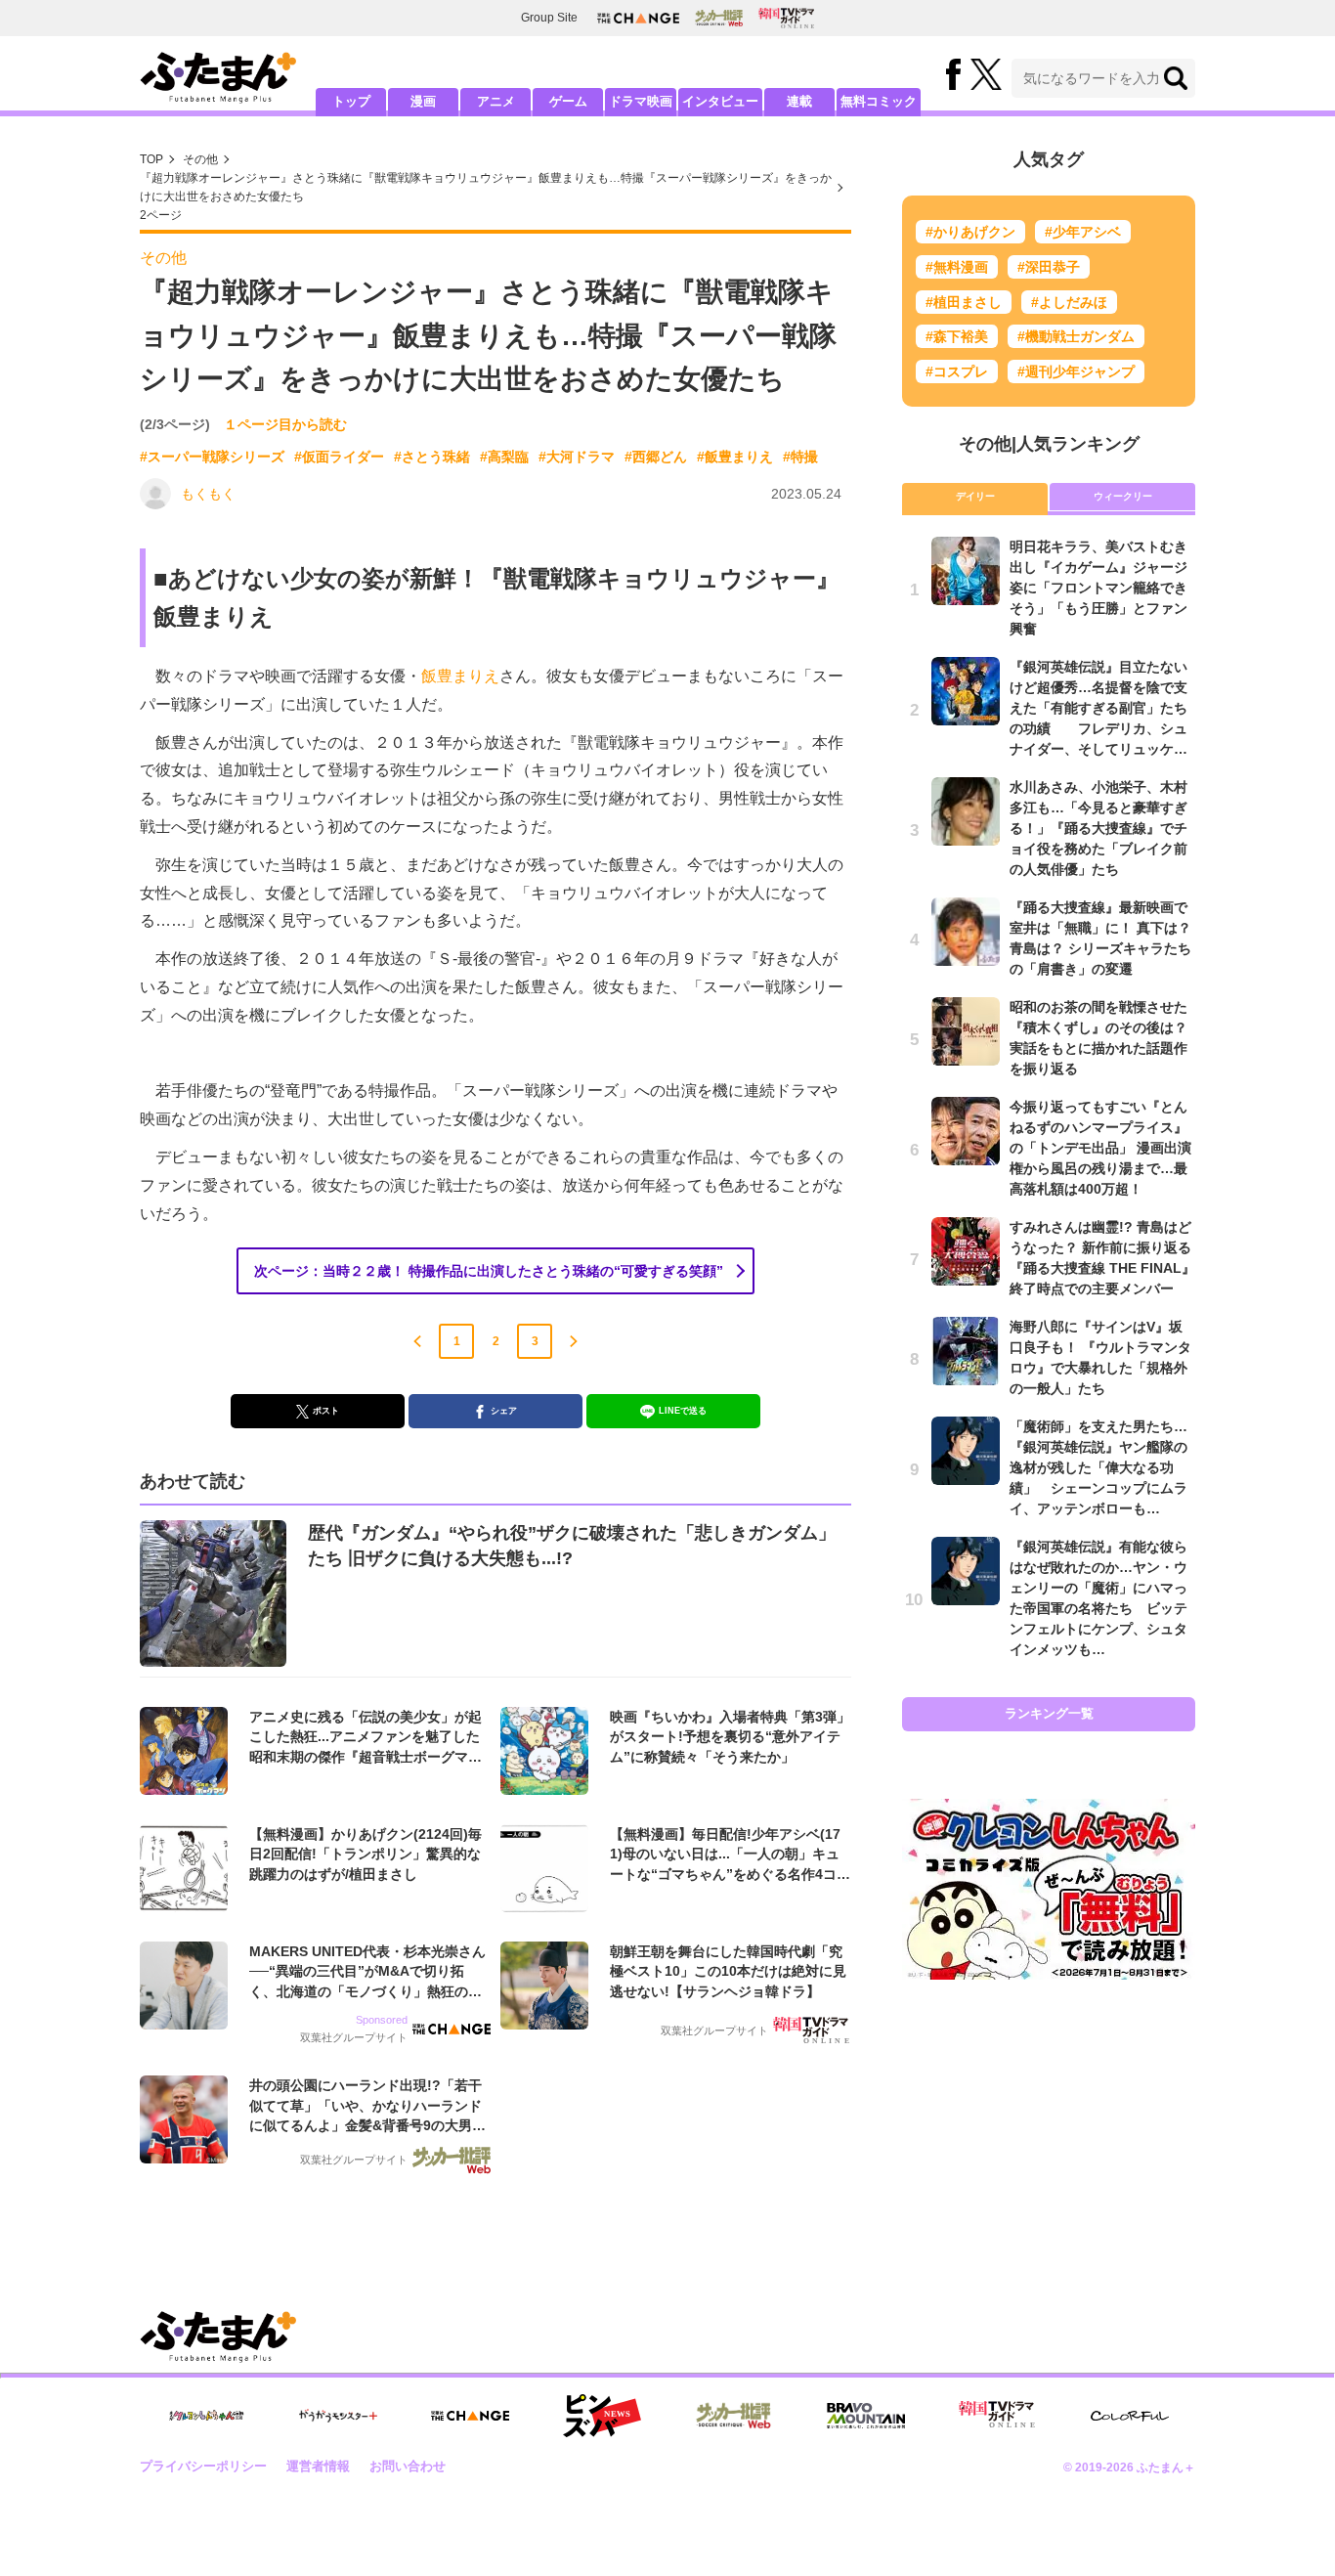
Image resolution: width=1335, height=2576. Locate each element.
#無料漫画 (957, 267)
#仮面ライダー (339, 457)
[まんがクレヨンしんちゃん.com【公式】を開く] (206, 2416)
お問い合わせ (408, 2466)
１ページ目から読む (285, 424)
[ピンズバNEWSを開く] (602, 2416)
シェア (504, 1411)
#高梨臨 (504, 457)
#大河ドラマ (577, 457)
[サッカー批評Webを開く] (719, 18)
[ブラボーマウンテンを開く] (866, 2416)
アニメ (496, 101)
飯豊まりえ (460, 676)
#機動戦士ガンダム (1076, 336)
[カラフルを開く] (1130, 2416)
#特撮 (800, 457)
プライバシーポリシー (203, 2466)
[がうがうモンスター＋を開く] (338, 2416)
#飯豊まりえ (735, 457)
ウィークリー (1123, 496)
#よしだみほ (1069, 302)
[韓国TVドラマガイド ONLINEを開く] (786, 18)
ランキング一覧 (1049, 1713)
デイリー (975, 496)
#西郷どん (656, 457)
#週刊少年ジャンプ (1076, 371)
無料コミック (879, 101)
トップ (351, 101)
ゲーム (568, 101)
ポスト (326, 1411)
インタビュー (720, 101)
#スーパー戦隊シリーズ (212, 457)
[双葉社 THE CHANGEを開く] (638, 18)
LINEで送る (683, 1411)
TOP (151, 159)
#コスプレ (957, 371)
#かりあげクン (970, 232)
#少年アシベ (1083, 232)
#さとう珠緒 (432, 457)
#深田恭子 (1049, 267)
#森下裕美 (957, 336)
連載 (799, 101)
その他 (200, 159)
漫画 (423, 101)
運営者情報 (318, 2466)
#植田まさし (964, 302)
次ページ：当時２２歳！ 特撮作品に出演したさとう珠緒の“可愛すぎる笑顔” (489, 1271)
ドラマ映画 (641, 101)
